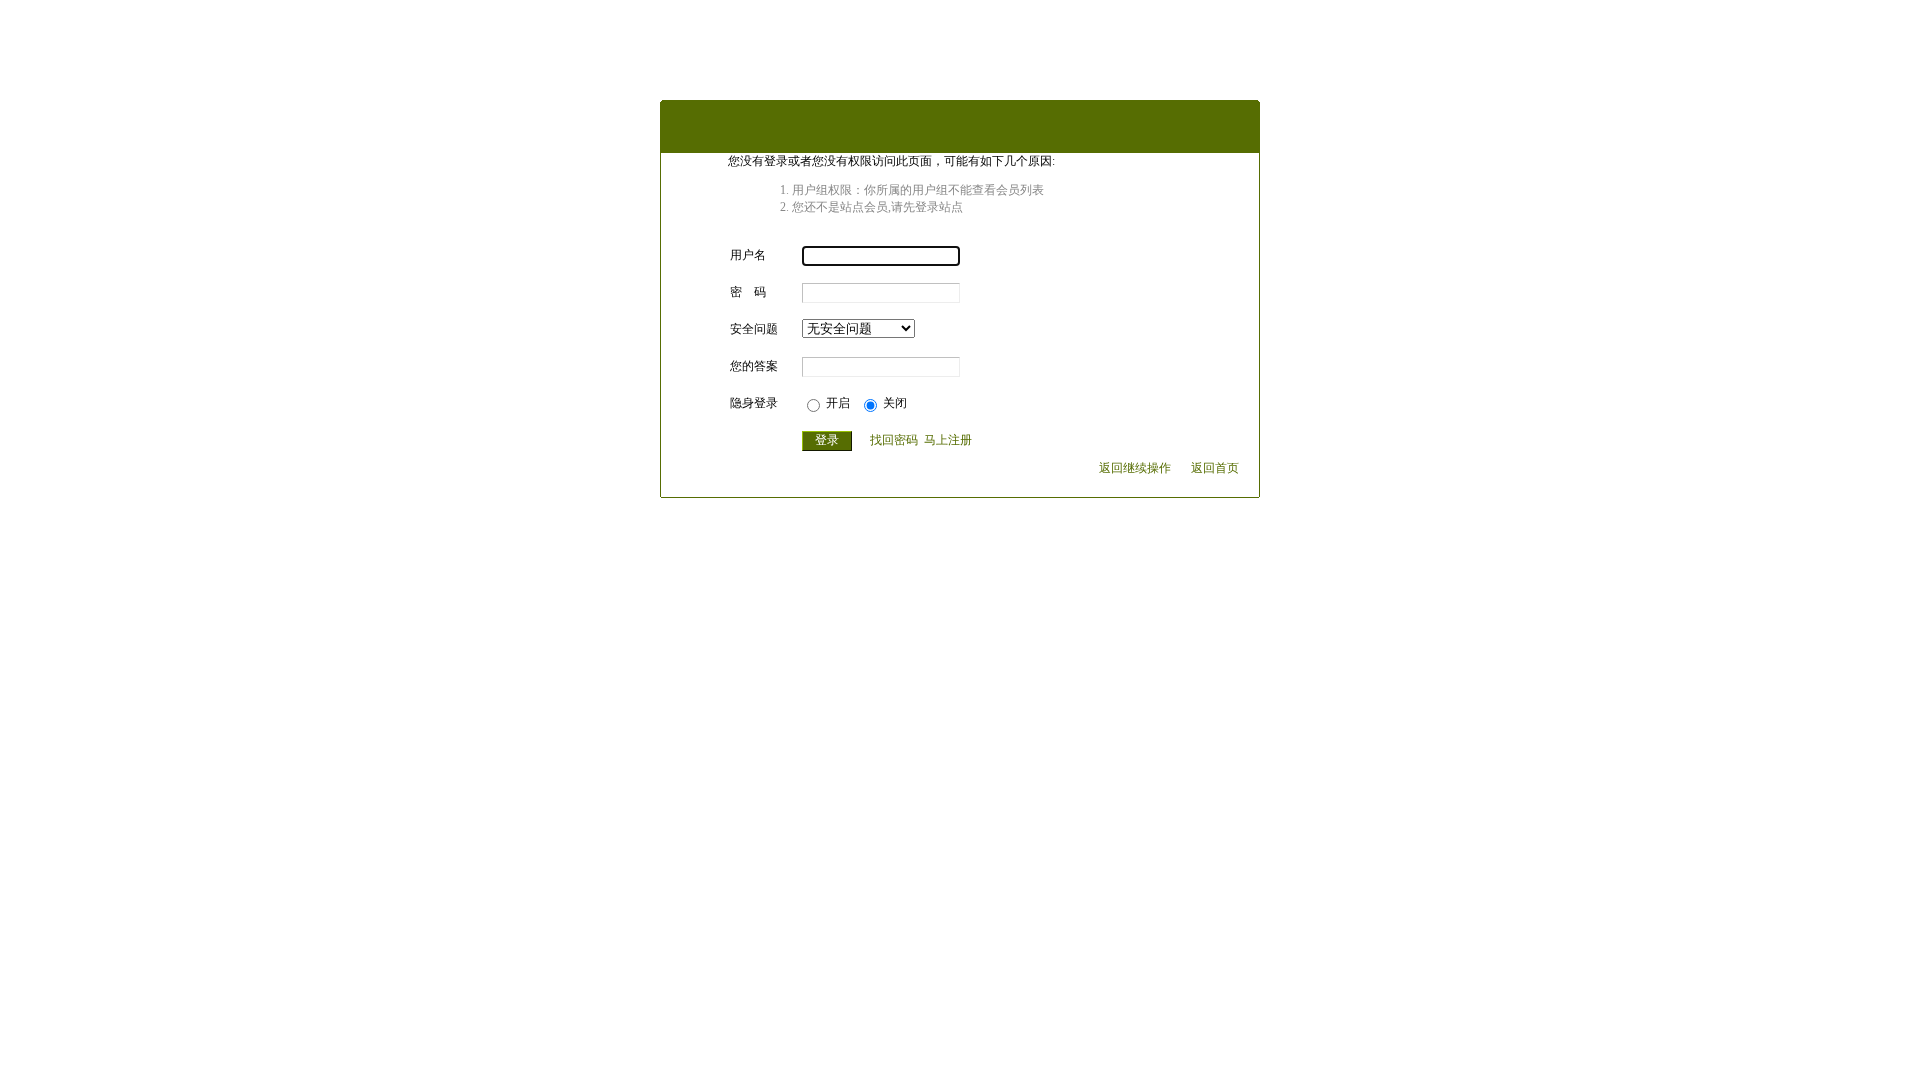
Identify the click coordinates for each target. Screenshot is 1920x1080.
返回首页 (1215, 468)
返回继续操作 (1135, 468)
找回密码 (894, 440)
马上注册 (948, 440)
